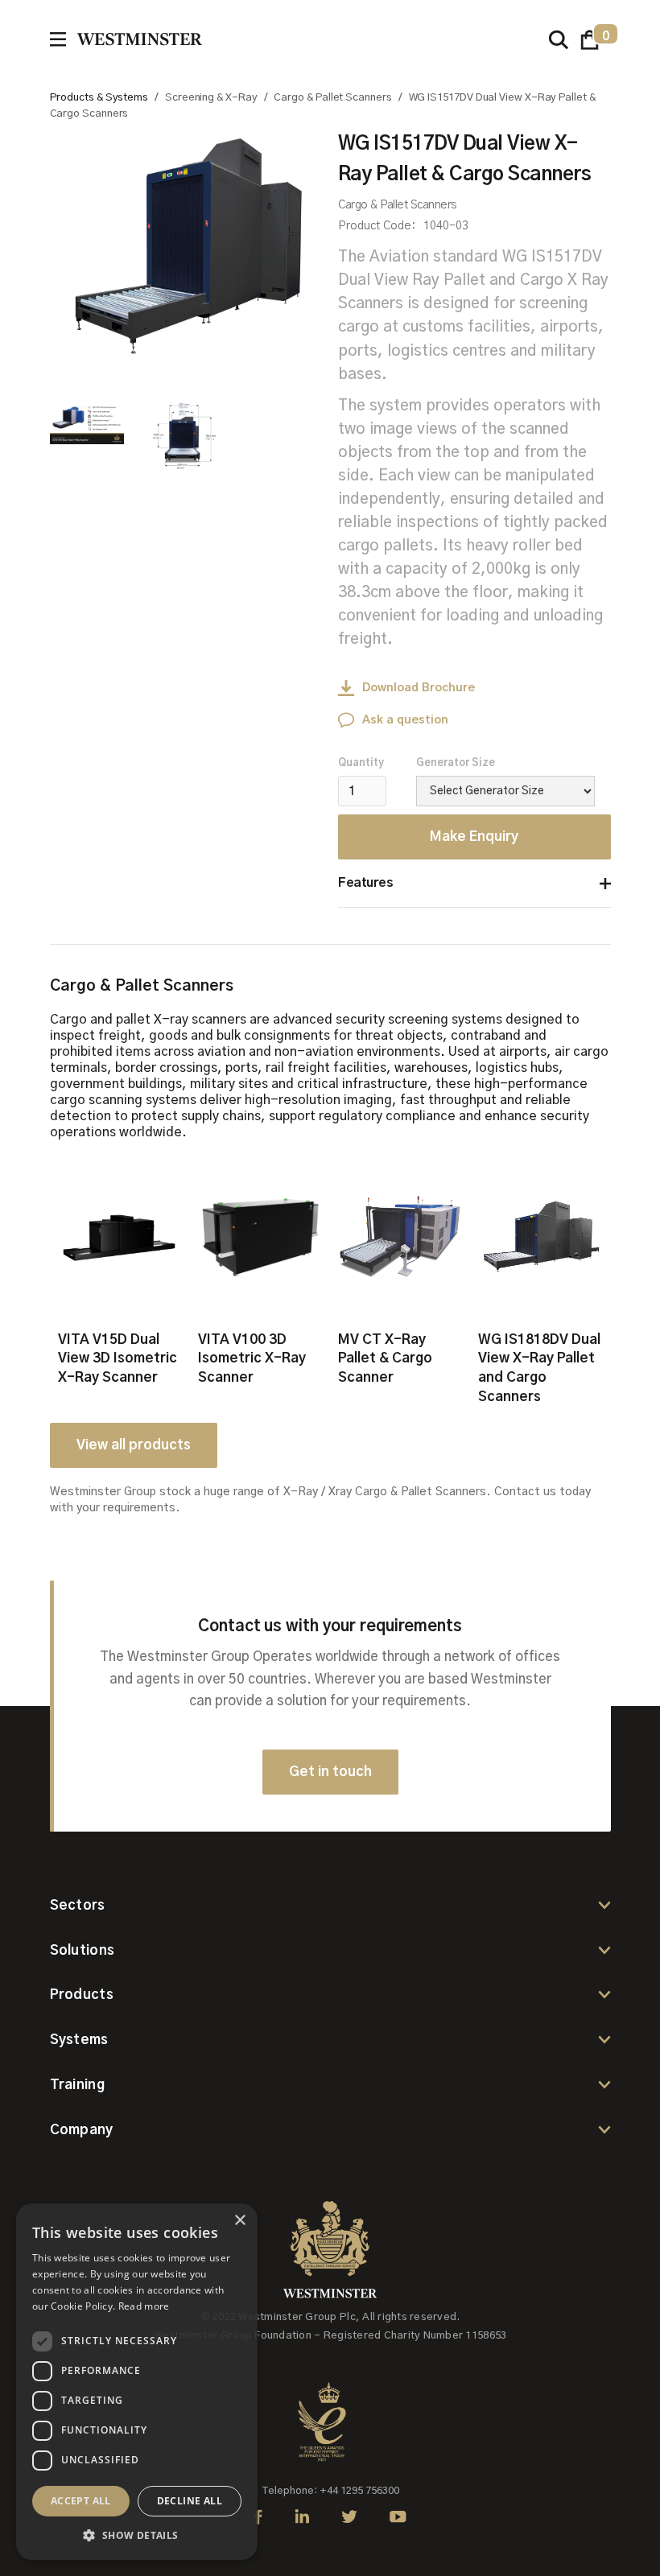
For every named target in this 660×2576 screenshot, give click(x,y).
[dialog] (137, 2382)
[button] (590, 40)
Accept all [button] (81, 2501)
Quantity (361, 763)
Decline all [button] (190, 2501)
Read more (144, 2306)
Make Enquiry (474, 837)
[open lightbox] (186, 249)
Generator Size (456, 763)
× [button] (239, 2221)
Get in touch (330, 1772)
